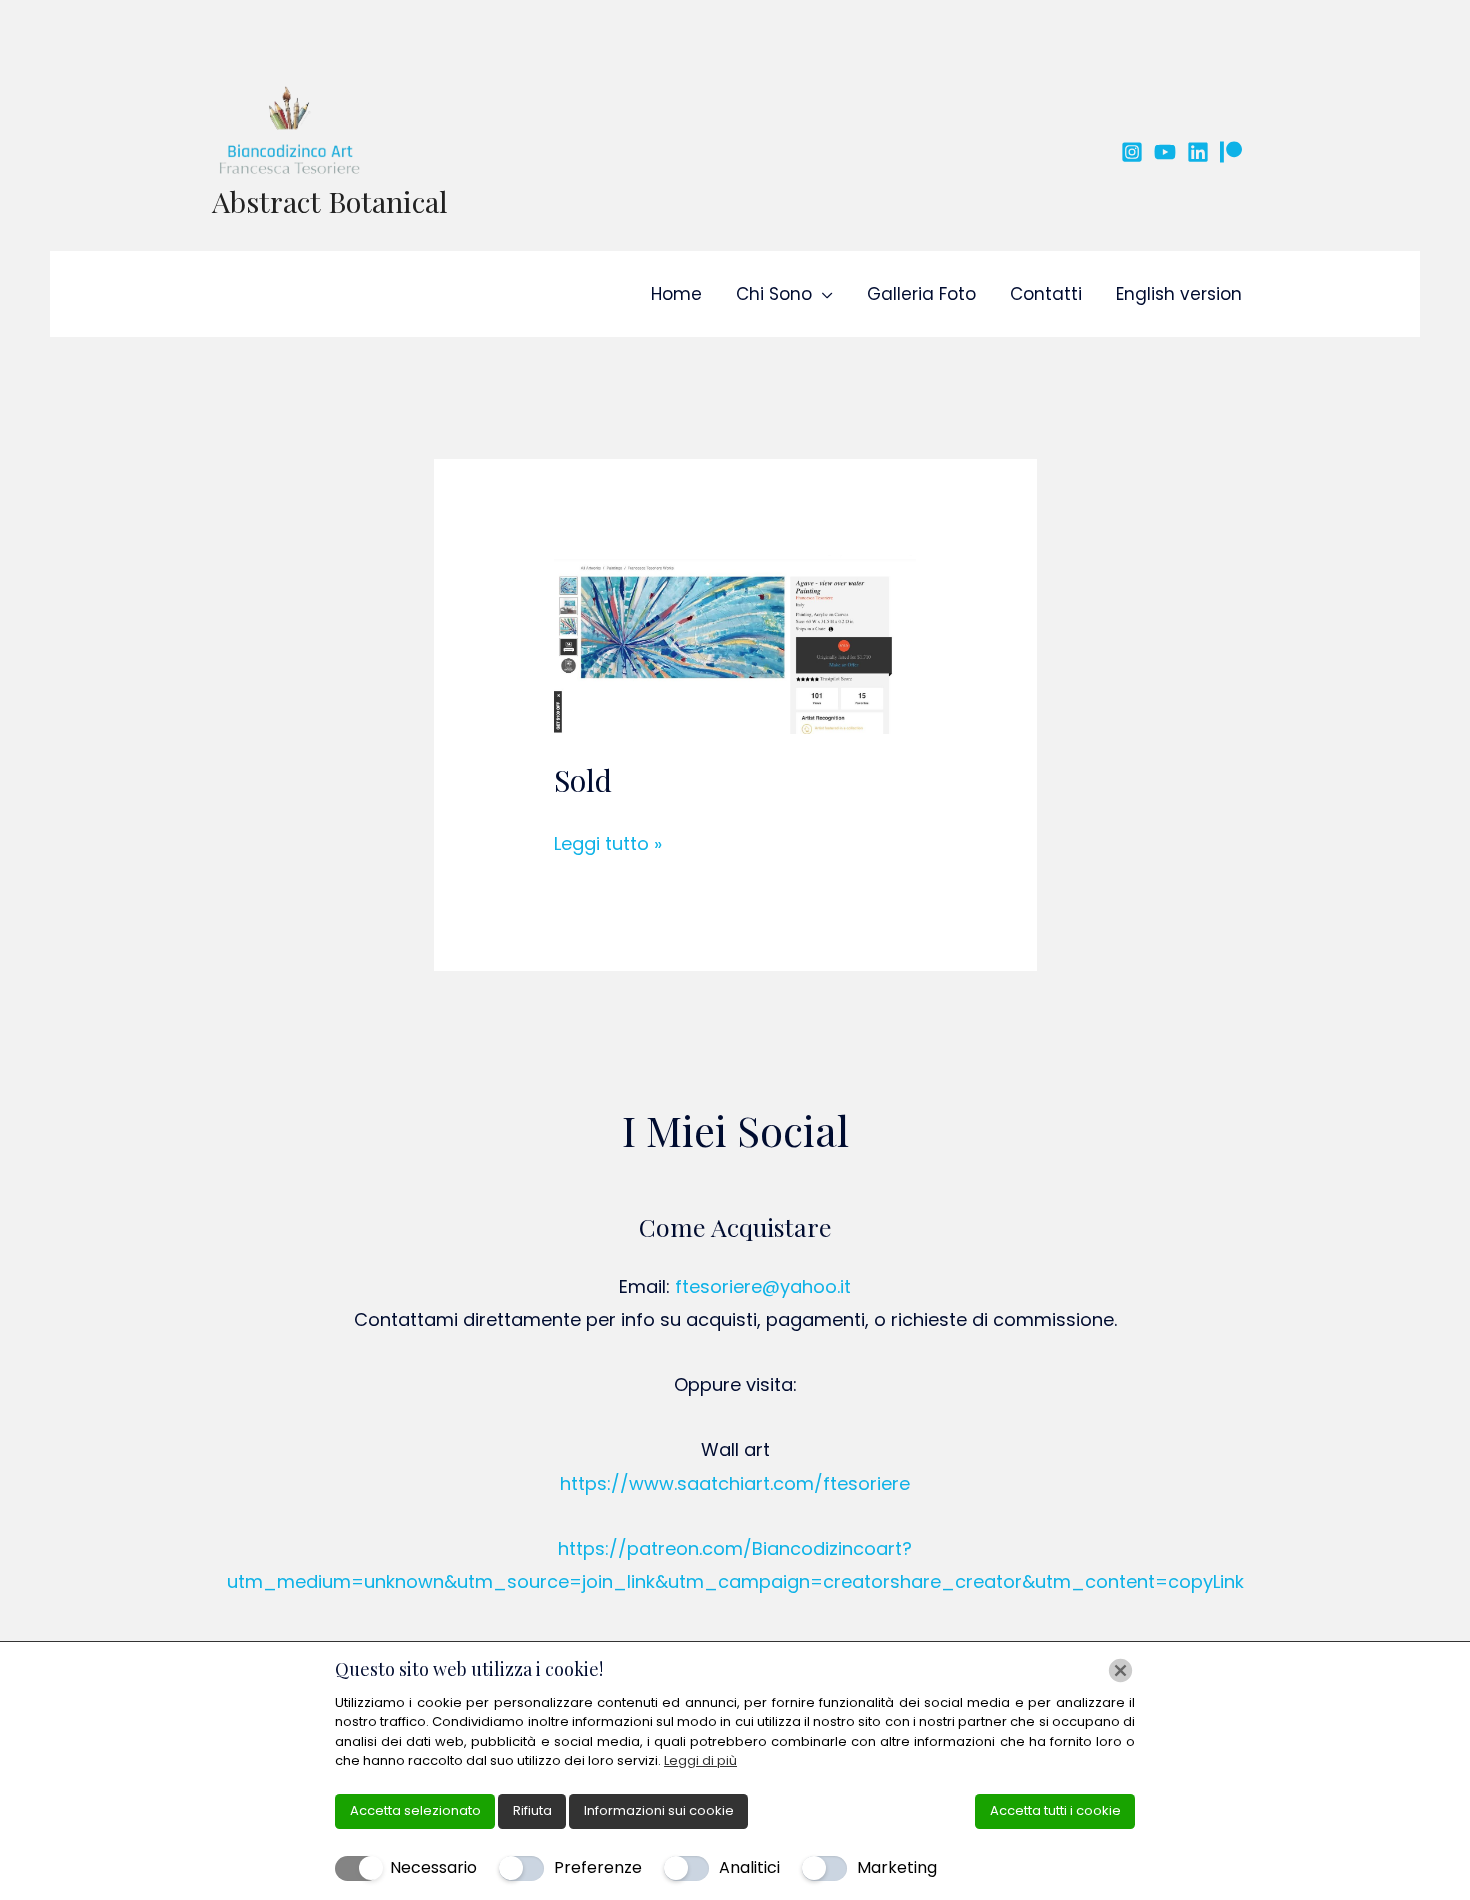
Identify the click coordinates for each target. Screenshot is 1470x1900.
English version (1179, 294)
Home (676, 294)
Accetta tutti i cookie (1055, 1810)
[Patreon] (1231, 152)
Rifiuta (532, 1810)
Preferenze (598, 1867)
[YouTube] (1165, 152)
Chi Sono (774, 294)
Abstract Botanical (330, 201)
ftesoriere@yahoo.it (763, 1286)
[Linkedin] (1198, 152)
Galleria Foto (921, 294)
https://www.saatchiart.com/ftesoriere (735, 1483)
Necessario (433, 1867)
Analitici (749, 1867)
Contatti (1046, 294)
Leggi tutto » (608, 841)
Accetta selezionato (415, 1810)
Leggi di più (700, 1760)
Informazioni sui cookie (659, 1810)
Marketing (897, 1867)
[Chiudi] (1120, 1670)
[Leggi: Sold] (735, 642)
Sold (583, 780)
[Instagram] (1132, 152)
